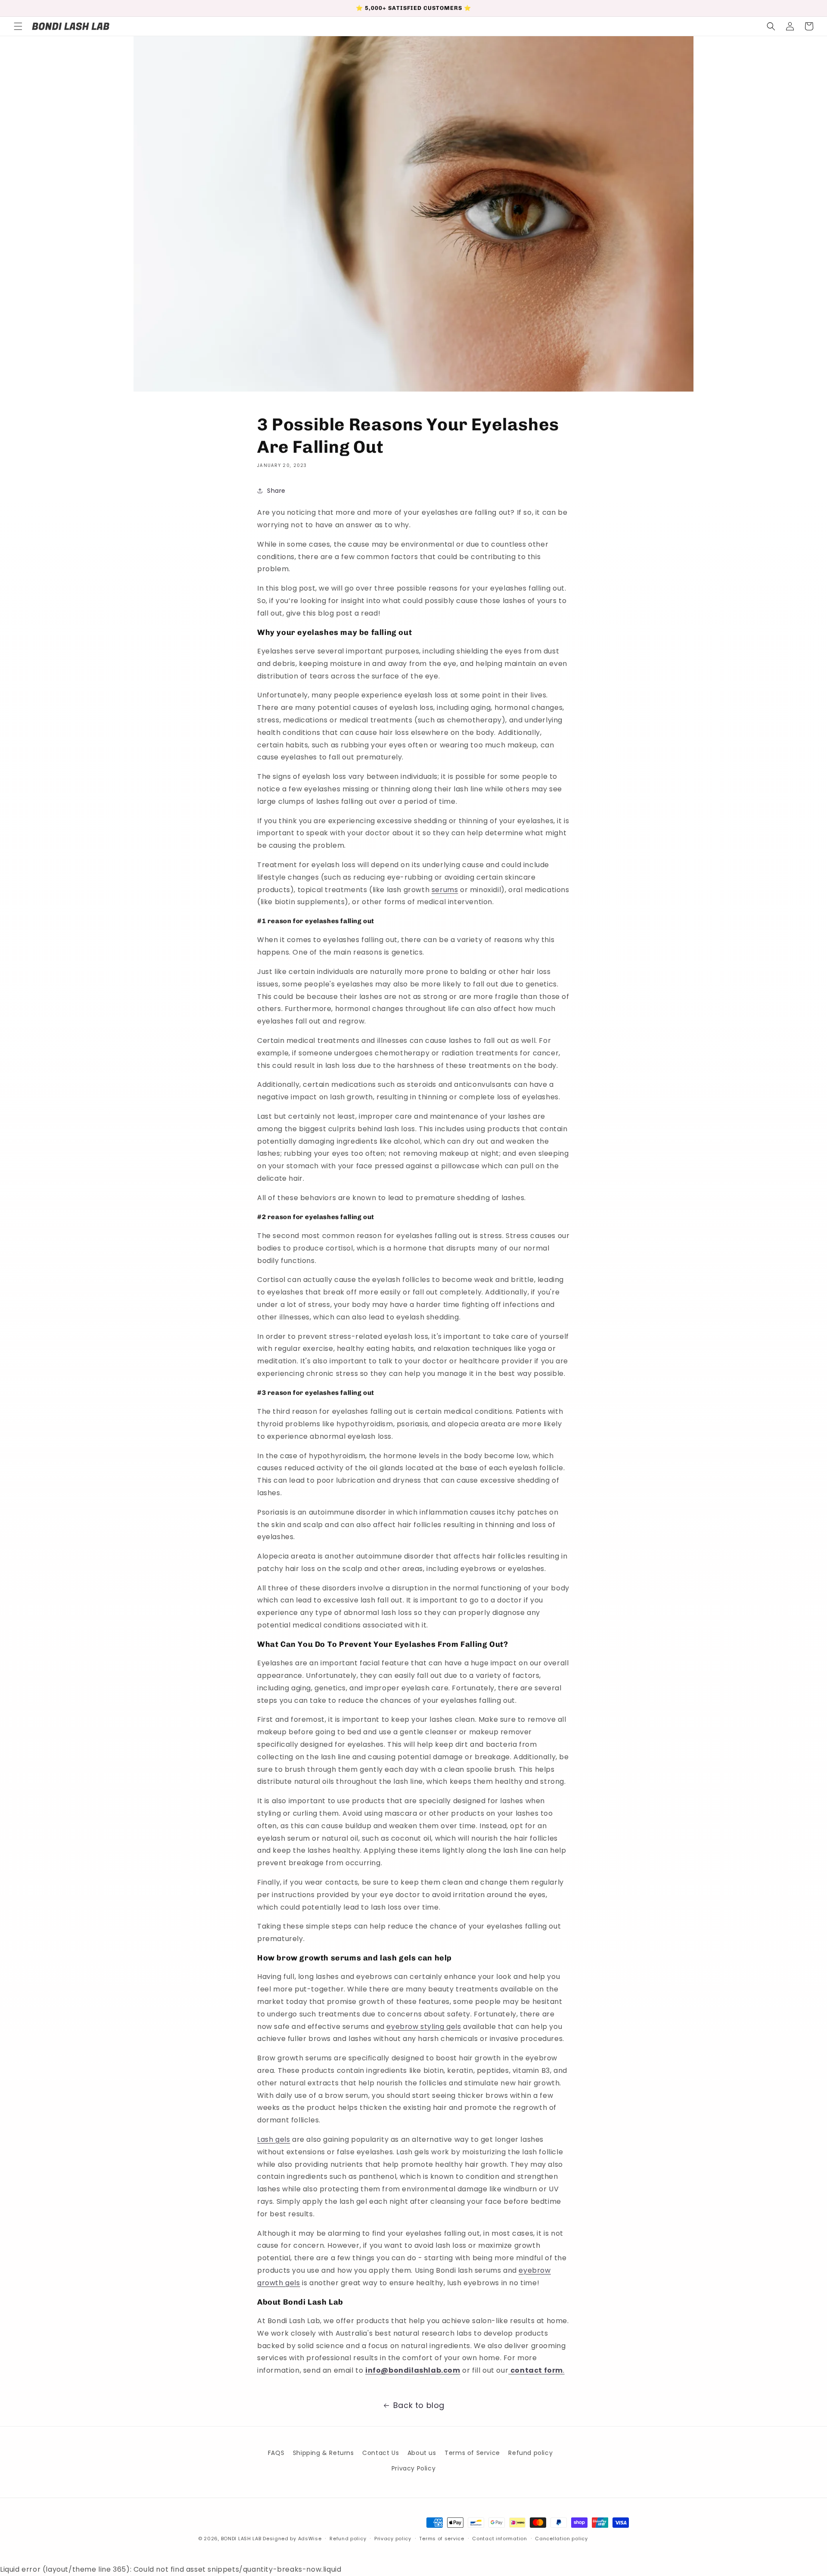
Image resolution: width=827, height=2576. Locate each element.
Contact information (499, 2539)
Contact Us (381, 2453)
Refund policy (530, 2453)
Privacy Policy (413, 2468)
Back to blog (419, 2405)
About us (422, 2453)
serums (445, 890)
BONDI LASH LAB (241, 2539)
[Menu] (18, 26)
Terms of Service (472, 2453)
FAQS (276, 2453)
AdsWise (310, 2539)
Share (276, 491)
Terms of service (441, 2539)
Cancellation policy (561, 2539)
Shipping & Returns (323, 2453)
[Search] (771, 26)
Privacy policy (393, 2539)
